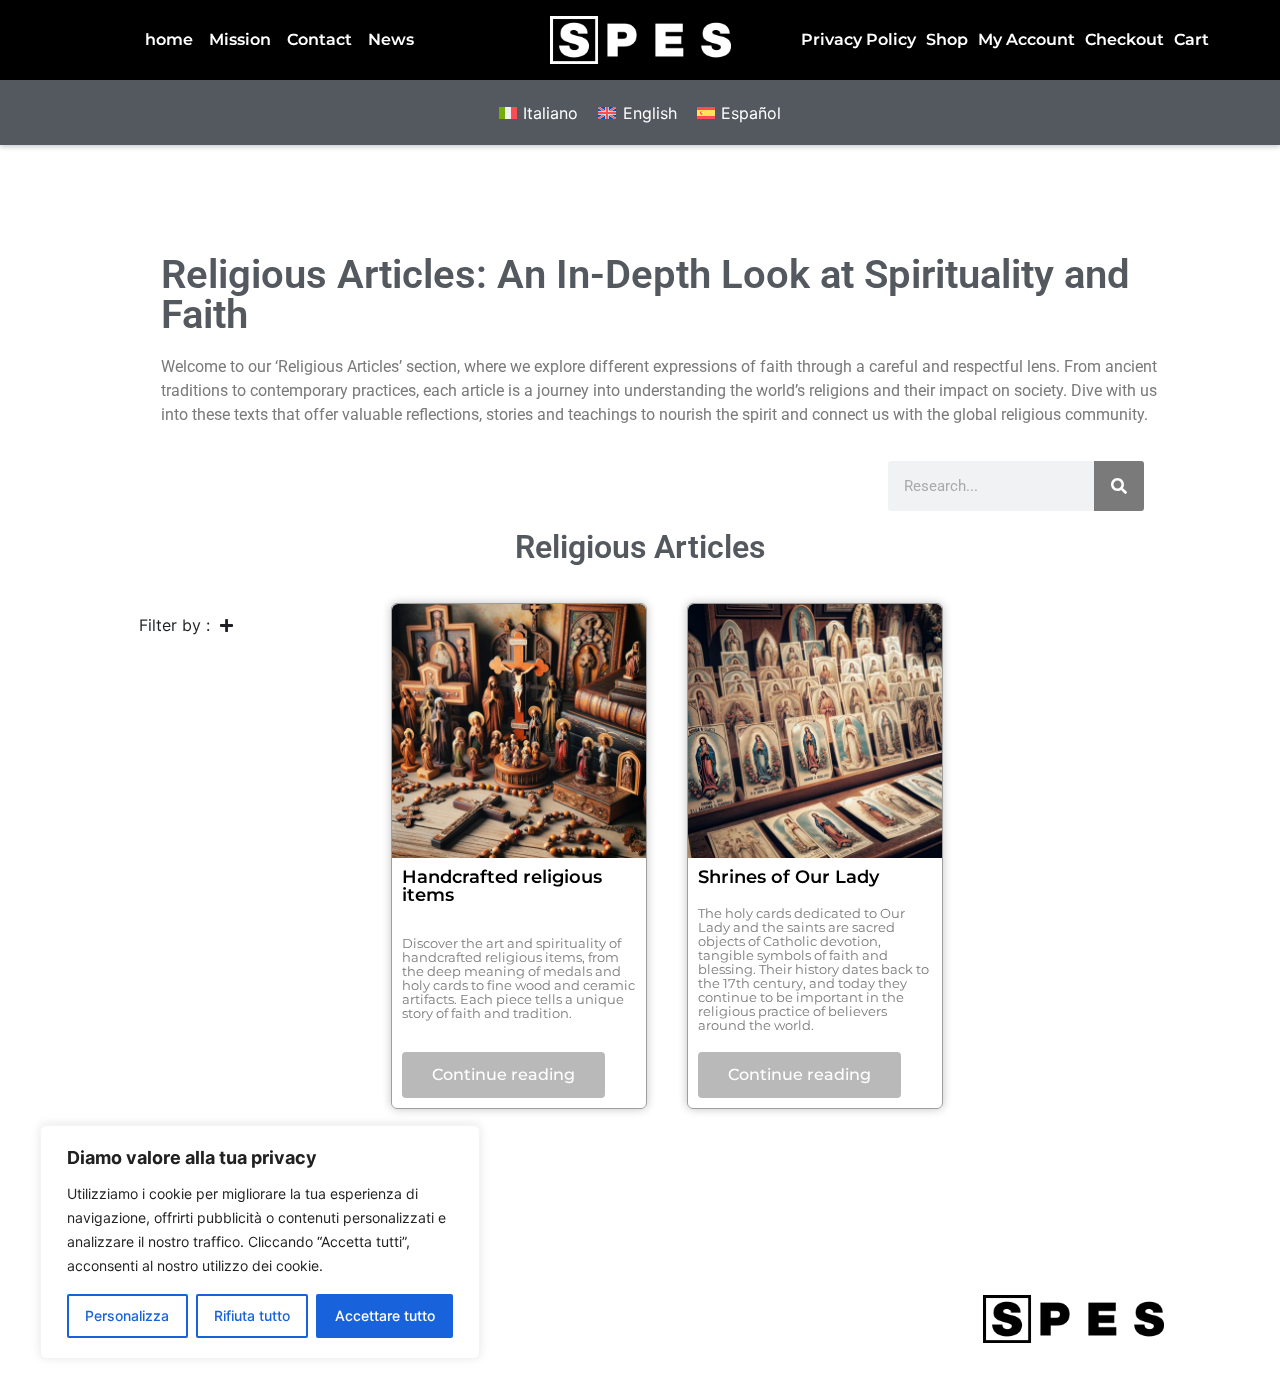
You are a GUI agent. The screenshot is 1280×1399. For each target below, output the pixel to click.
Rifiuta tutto (252, 1315)
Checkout (1124, 39)
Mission (240, 39)
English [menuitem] (650, 113)
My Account (1026, 39)
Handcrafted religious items (502, 886)
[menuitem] (538, 112)
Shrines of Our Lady (788, 877)
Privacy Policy (858, 39)
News (391, 39)
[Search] (1119, 486)
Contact (319, 39)
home (169, 39)
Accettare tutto (385, 1315)
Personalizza (127, 1315)
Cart (1191, 39)
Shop (947, 39)
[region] (260, 1242)
